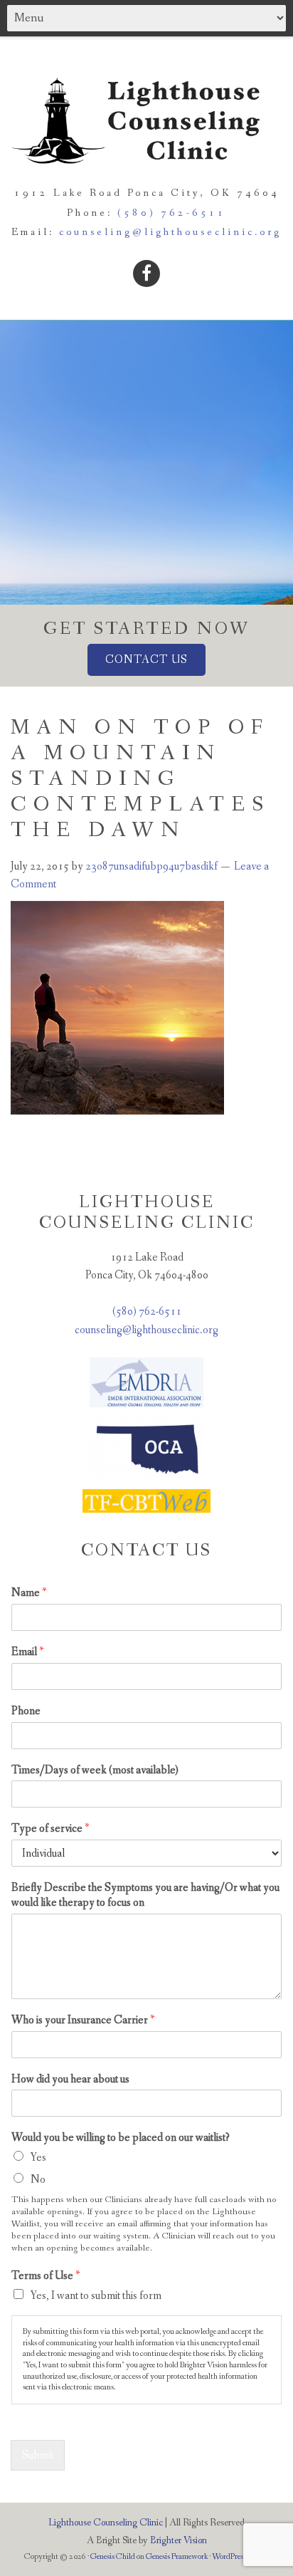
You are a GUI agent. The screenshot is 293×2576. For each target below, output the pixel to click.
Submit (38, 2455)
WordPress (229, 2557)
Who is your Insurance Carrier (83, 2020)
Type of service (50, 1829)
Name (29, 1593)
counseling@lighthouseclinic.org (170, 232)
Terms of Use (46, 2276)
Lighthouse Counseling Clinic (106, 2523)
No (38, 2180)
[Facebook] (146, 273)
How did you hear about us (70, 2080)
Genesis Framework (177, 2557)
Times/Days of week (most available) (95, 1771)
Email (27, 1652)
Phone (26, 1711)
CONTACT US (146, 660)
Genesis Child (113, 2557)
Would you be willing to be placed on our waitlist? (121, 2138)
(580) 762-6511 (172, 213)
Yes (38, 2158)
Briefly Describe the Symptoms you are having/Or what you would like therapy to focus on (145, 1896)
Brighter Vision (179, 2540)
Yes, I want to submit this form (96, 2296)
